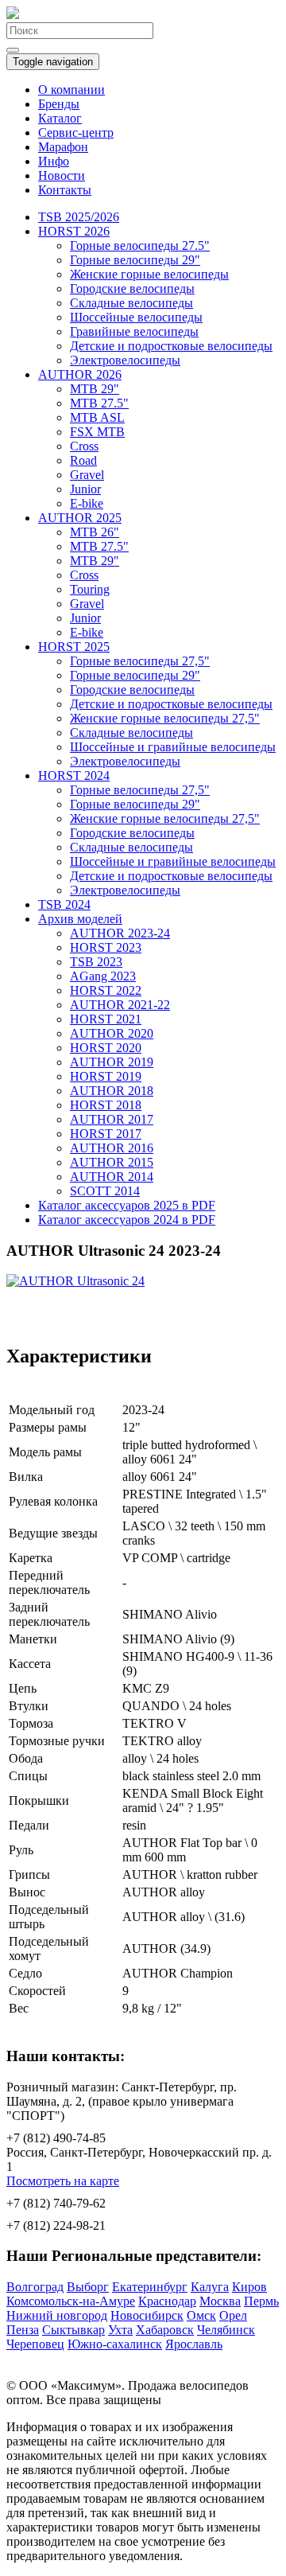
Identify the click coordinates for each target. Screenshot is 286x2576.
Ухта (120, 2330)
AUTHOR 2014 (112, 1177)
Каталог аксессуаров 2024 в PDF (127, 1220)
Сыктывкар (73, 2330)
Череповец (35, 2344)
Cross (84, 446)
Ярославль (194, 2344)
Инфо (54, 161)
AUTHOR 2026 (80, 374)
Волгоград (35, 2287)
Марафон (63, 147)
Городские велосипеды (132, 288)
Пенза (23, 2330)
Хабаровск (165, 2330)
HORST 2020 (106, 1048)
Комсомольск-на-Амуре (71, 2301)
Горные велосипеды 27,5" (140, 661)
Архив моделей (80, 919)
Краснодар (167, 2301)
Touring (90, 589)
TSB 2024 (64, 904)
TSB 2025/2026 (79, 217)
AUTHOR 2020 (112, 1033)
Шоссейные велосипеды (136, 317)
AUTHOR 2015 (112, 1162)
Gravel (87, 475)
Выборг (88, 2287)
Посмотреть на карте (63, 2181)
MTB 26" (95, 532)
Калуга (210, 2287)
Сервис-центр (76, 133)
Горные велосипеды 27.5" (140, 246)
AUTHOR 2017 (112, 1119)
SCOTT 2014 (105, 1191)
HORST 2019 (106, 1076)
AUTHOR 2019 (112, 1062)
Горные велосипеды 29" (135, 260)
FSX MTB (97, 432)
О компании (71, 90)
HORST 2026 (74, 231)
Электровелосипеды (125, 360)
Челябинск (226, 2330)
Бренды (59, 104)
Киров (249, 2287)
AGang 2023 (103, 976)
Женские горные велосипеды (149, 274)
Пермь (261, 2301)
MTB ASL (97, 417)
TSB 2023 (96, 962)
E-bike (87, 503)
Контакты (65, 190)
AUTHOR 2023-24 (120, 933)
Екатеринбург (150, 2287)
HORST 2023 (106, 947)
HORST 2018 (106, 1105)
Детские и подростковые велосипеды (171, 346)
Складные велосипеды (131, 303)
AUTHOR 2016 (112, 1148)
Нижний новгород (57, 2315)
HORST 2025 (74, 647)
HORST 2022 (106, 990)
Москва (220, 2301)
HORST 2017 (106, 1134)
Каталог (60, 118)
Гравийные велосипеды (134, 331)
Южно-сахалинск (115, 2344)
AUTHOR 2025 (80, 518)
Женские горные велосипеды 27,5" (165, 718)
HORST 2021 (106, 1019)
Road (83, 460)
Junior (85, 489)
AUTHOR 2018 (112, 1091)
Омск (201, 2315)
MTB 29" (95, 389)
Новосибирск (147, 2315)
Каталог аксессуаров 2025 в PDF (127, 1205)
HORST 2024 (74, 776)
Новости (62, 175)
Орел (233, 2315)
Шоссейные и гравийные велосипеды (173, 747)
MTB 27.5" (99, 403)
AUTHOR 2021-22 (120, 1005)
